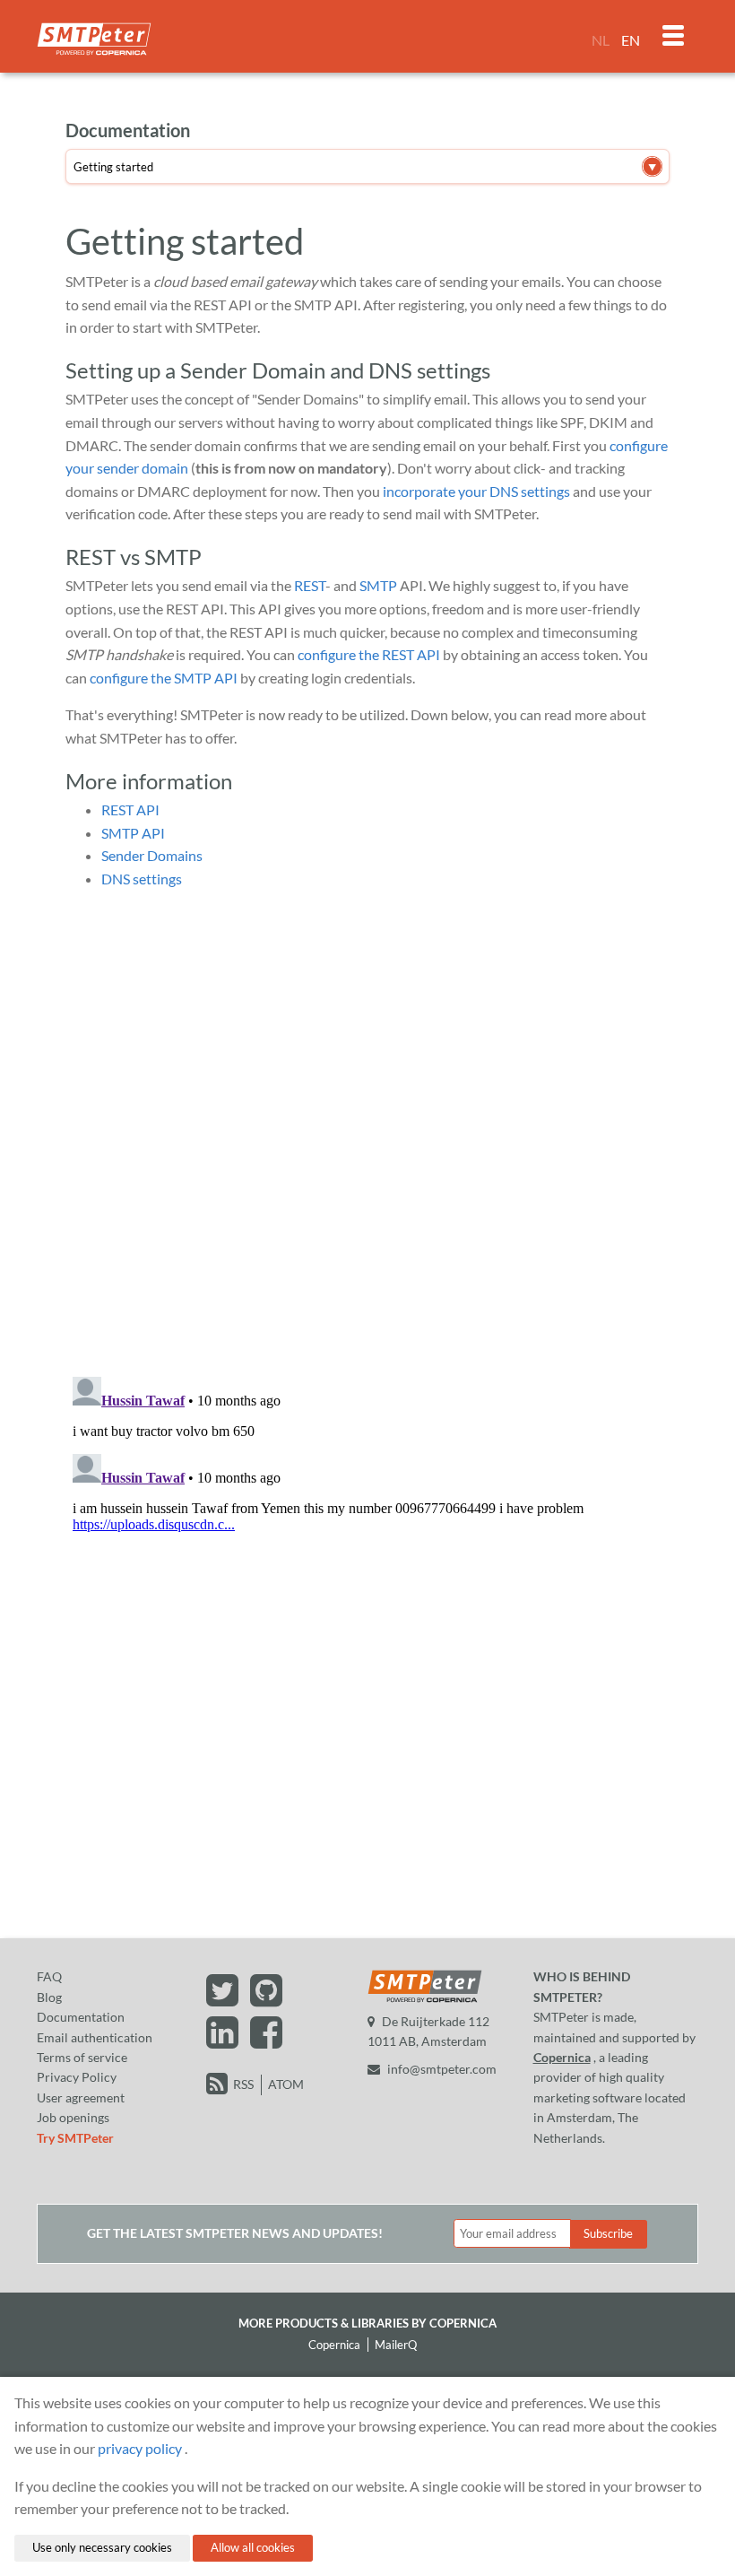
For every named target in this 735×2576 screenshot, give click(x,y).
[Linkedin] (225, 2041)
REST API (130, 809)
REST (310, 585)
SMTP (378, 585)
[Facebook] (266, 2041)
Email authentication (95, 2037)
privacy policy (140, 2448)
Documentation (81, 2017)
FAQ (49, 1976)
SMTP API (133, 833)
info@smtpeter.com (442, 2069)
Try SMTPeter (75, 2138)
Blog (49, 1997)
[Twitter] (225, 1999)
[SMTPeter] (425, 2001)
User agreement (81, 2097)
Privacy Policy (77, 2077)
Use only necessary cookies (102, 2547)
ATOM (286, 2084)
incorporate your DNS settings (476, 491)
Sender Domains (152, 855)
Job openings (73, 2117)
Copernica (562, 2057)
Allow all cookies (253, 2547)
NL (601, 40)
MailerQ (396, 2345)
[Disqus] (367, 1128)
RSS (243, 2084)
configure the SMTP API (164, 678)
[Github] (266, 1999)
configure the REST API (369, 654)
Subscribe (608, 2233)
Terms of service (82, 2057)
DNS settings (142, 879)
